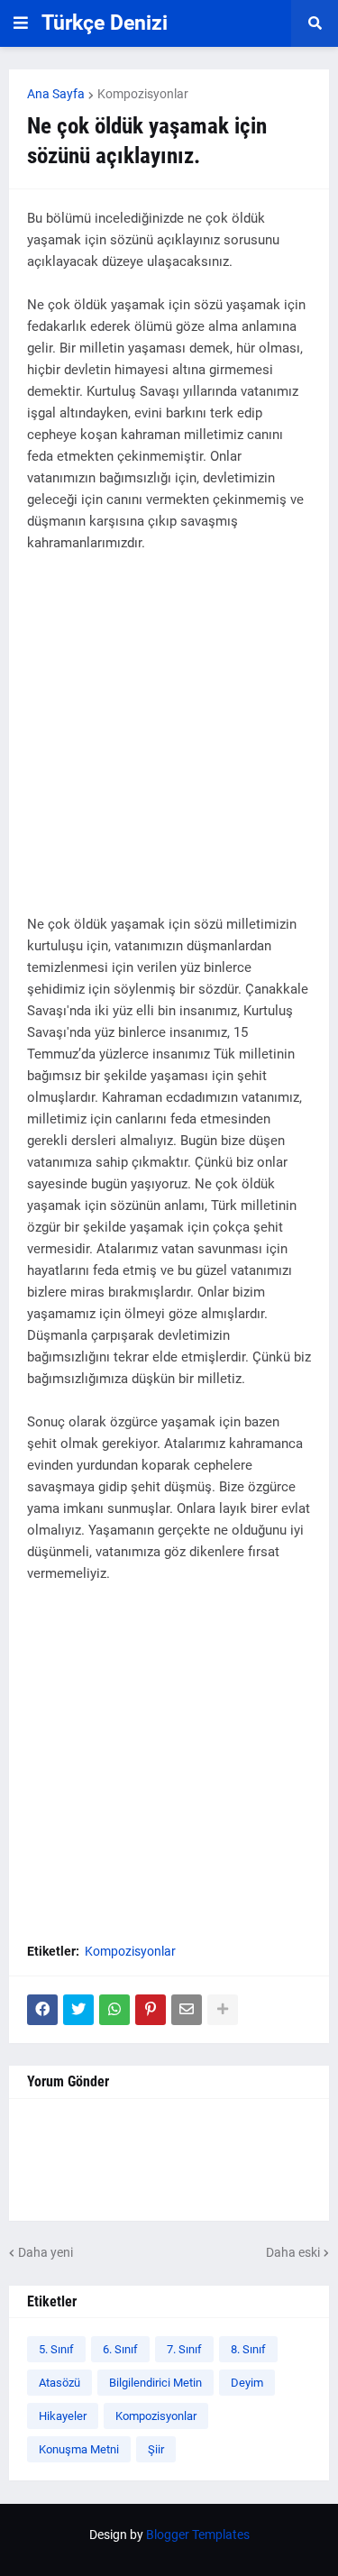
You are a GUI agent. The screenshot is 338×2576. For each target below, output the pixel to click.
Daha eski (293, 2252)
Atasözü (59, 2383)
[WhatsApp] (114, 2010)
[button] (21, 23)
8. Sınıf (248, 2349)
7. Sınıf (184, 2349)
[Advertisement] (169, 744)
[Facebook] (42, 2010)
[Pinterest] (151, 2010)
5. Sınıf (56, 2349)
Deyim (247, 2383)
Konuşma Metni (79, 2449)
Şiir (156, 2449)
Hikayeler (63, 2416)
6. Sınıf (120, 2349)
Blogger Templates (198, 2535)
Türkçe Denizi (105, 23)
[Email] (187, 2010)
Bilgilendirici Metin (155, 2383)
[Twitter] (78, 2010)
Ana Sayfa (56, 94)
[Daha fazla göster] (223, 2010)
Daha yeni (46, 2252)
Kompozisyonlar (143, 94)
